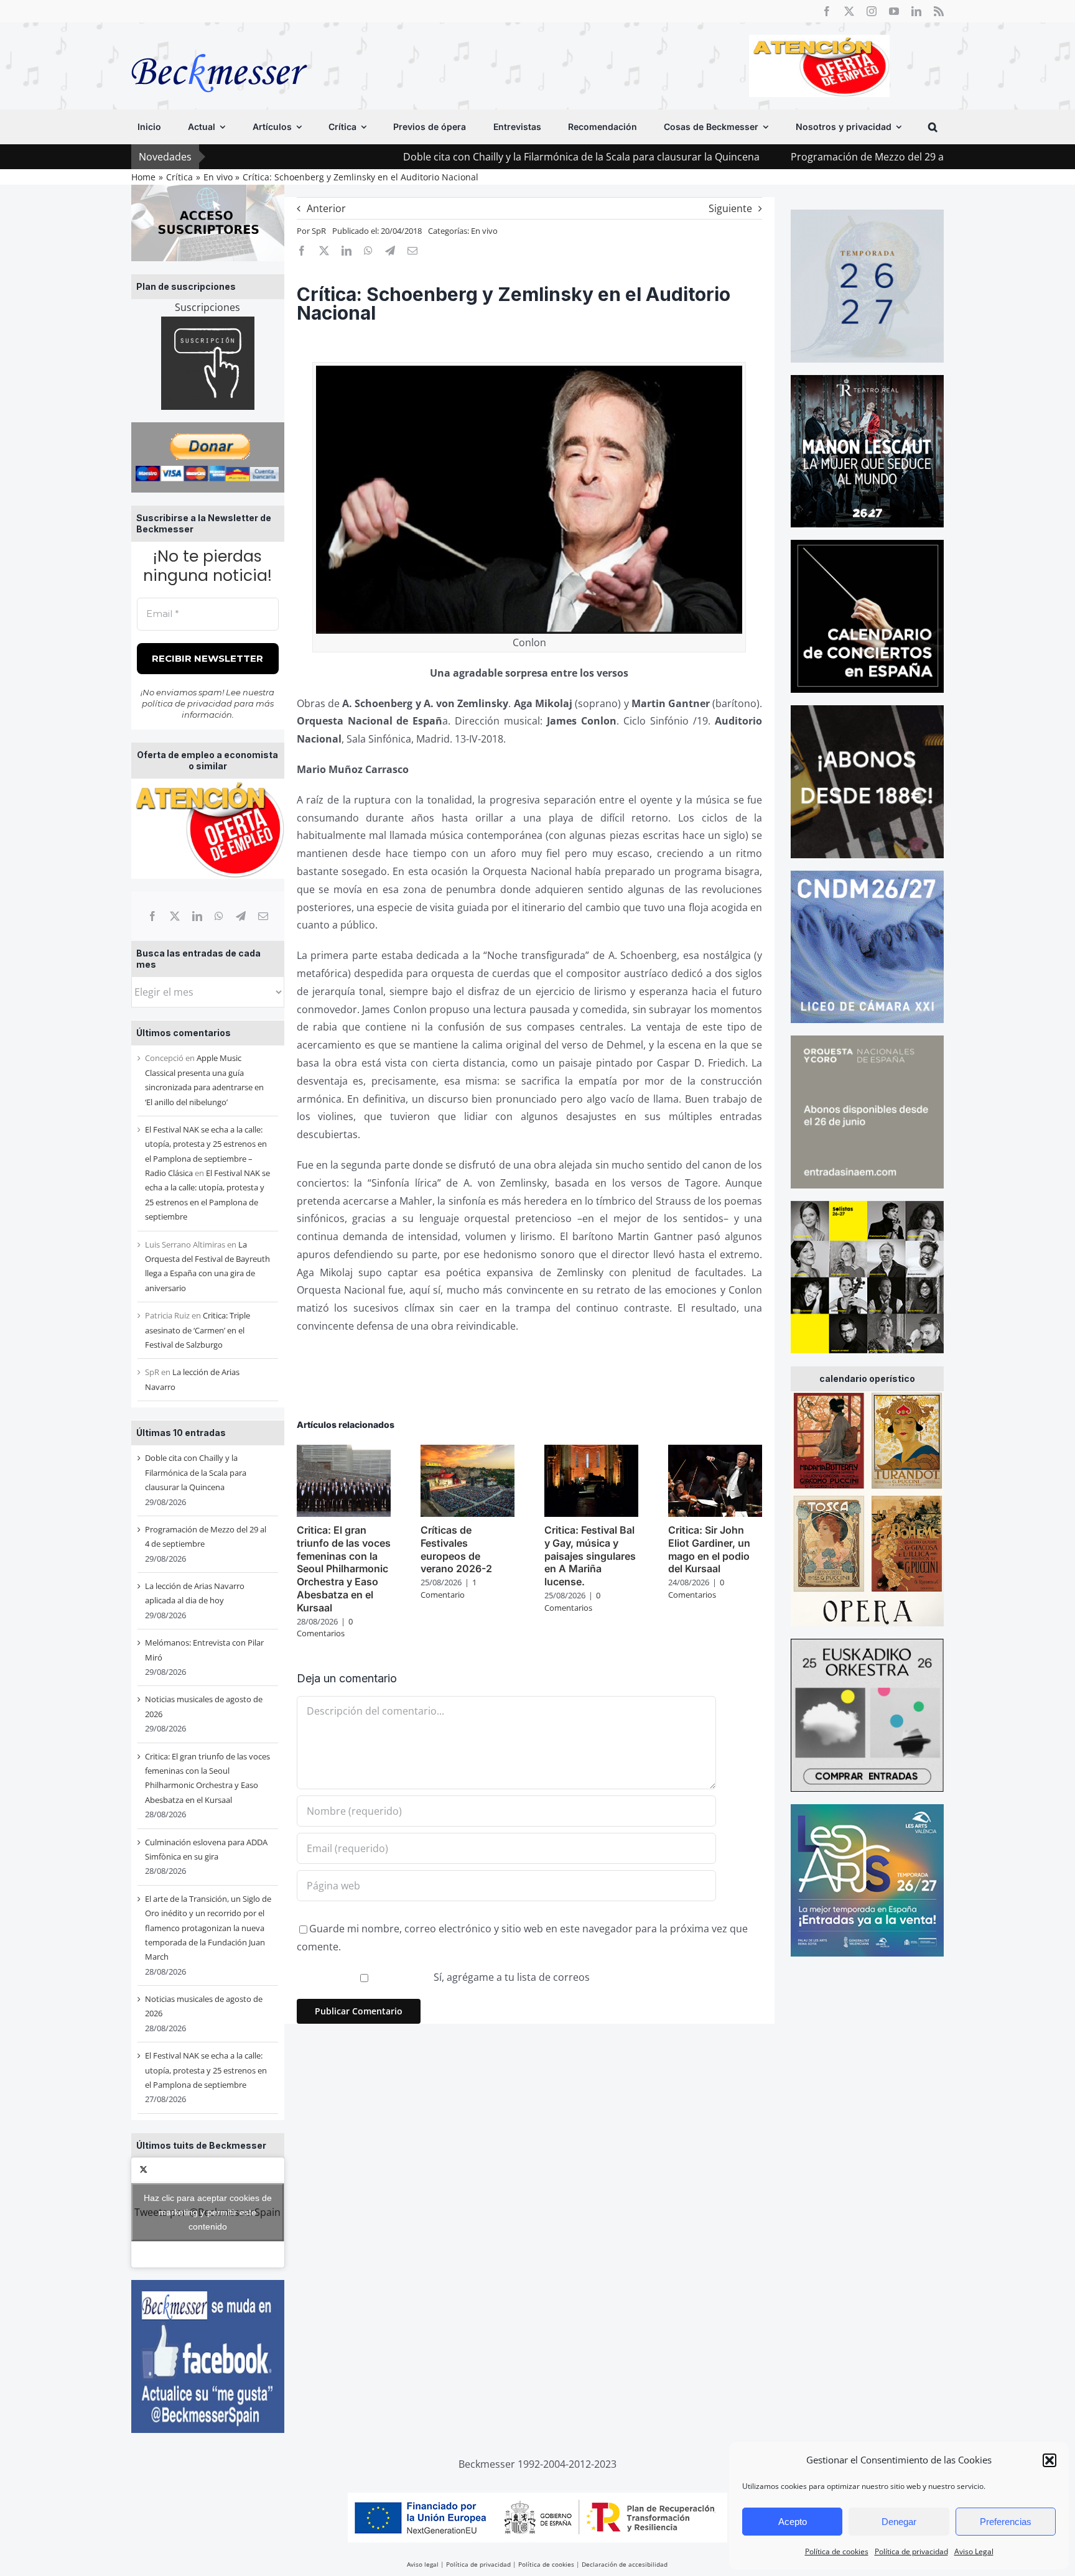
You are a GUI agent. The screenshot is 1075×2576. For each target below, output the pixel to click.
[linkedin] (916, 11)
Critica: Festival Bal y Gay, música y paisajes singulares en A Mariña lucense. (590, 1556)
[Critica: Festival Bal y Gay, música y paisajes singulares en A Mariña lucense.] (591, 1452)
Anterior (326, 208)
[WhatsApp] (219, 916)
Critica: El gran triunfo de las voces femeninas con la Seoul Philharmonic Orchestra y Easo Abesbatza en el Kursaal (344, 1569)
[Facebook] (152, 916)
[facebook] (827, 11)
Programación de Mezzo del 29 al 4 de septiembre (774, 157)
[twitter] (849, 11)
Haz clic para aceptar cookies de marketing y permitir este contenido (208, 2212)
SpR (319, 231)
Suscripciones (207, 307)
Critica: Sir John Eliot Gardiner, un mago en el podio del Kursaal (709, 1549)
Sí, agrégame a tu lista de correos (510, 1977)
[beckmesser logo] (219, 45)
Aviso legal (423, 2564)
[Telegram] (241, 916)
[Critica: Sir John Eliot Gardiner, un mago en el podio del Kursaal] (715, 1452)
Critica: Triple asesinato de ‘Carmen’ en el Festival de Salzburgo (198, 1330)
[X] (175, 916)
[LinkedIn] (197, 916)
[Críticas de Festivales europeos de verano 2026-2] (468, 1452)
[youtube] (894, 11)
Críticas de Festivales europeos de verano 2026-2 (456, 1549)
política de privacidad (187, 703)
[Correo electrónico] (263, 916)
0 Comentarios (325, 1628)
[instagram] (872, 11)
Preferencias (1006, 2522)
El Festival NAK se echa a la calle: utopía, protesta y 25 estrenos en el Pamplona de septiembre (206, 2070)
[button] (1049, 2460)
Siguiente (730, 208)
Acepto (793, 2522)
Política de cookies (837, 2551)
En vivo (484, 231)
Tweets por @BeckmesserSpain (207, 2212)
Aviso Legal (974, 2551)
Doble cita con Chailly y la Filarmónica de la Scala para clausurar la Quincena (447, 157)
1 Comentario (449, 1588)
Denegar (899, 2522)
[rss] (939, 11)
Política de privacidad (911, 2551)
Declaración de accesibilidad (625, 2564)
